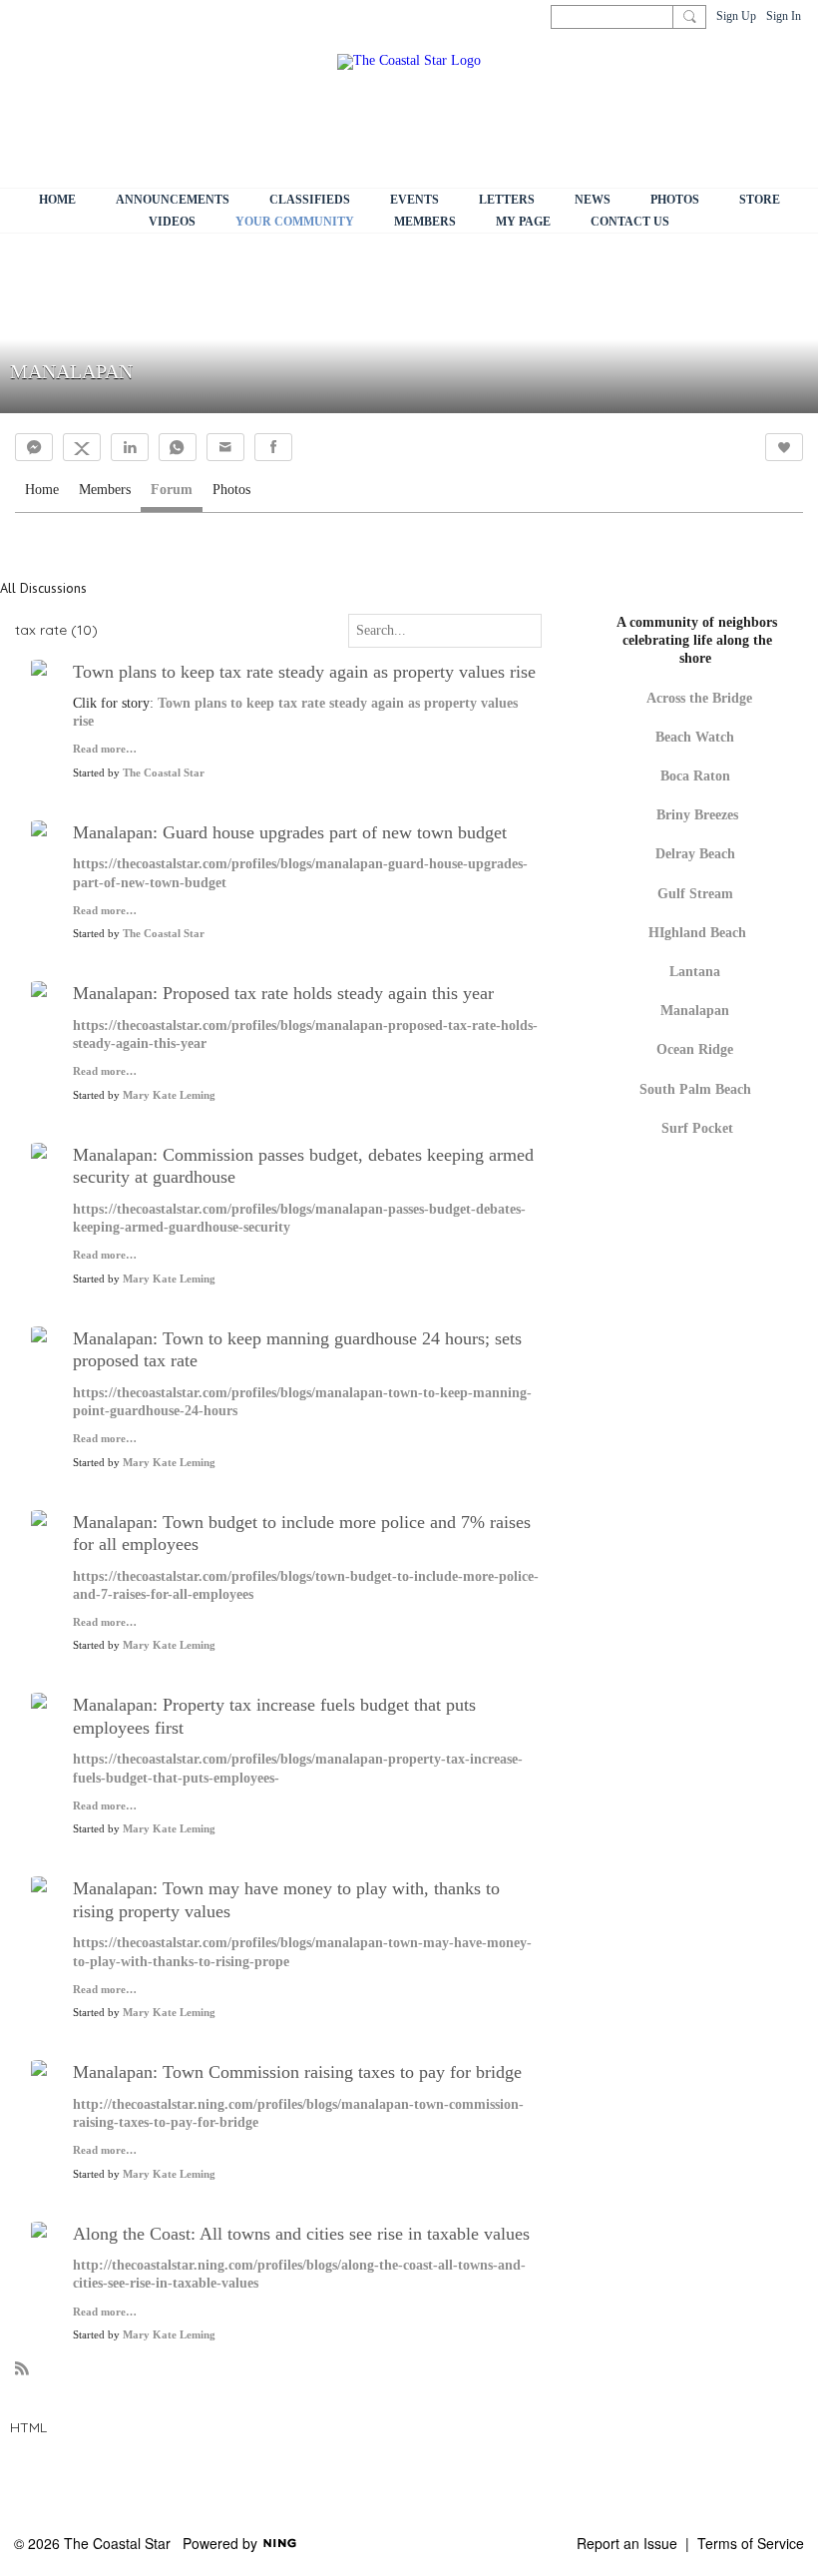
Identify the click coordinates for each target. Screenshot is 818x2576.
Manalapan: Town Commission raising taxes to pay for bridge (297, 2072)
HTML (28, 2427)
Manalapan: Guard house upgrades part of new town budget (290, 832)
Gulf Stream (695, 894)
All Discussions (43, 588)
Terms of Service (751, 2543)
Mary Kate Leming (169, 1095)
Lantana (695, 972)
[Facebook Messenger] (34, 447)
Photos (231, 490)
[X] (82, 447)
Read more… (105, 750)
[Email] (225, 447)
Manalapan (695, 1011)
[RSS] (22, 2367)
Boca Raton (695, 776)
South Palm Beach (695, 1089)
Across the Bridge (699, 698)
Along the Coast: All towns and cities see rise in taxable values (301, 2234)
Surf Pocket (697, 1128)
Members (105, 490)
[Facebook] (273, 447)
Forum (172, 490)
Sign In (784, 16)
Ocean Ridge (695, 1049)
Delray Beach (695, 854)
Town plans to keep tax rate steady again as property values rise (304, 672)
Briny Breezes (697, 815)
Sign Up (736, 16)
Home (42, 490)
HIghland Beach (697, 933)
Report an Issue (627, 2543)
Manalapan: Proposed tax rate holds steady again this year (283, 993)
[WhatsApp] (178, 447)
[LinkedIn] (130, 447)
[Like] (784, 447)
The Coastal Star (164, 773)
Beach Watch (697, 737)
